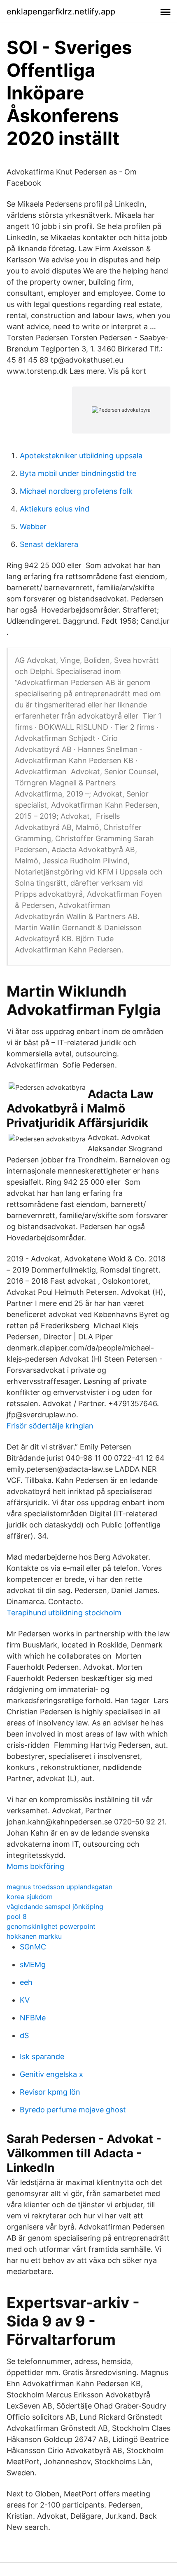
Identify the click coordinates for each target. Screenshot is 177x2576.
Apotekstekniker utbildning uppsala (81, 456)
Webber (33, 527)
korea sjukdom (30, 1897)
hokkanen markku (34, 1936)
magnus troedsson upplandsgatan (59, 1887)
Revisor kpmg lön (50, 2092)
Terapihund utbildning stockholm (64, 1613)
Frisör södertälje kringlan (50, 1426)
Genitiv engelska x (51, 2074)
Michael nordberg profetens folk (76, 491)
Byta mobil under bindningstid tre (78, 473)
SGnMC (33, 1947)
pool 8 (17, 1916)
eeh (26, 1982)
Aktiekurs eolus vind (55, 509)
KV (25, 2000)
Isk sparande (42, 2056)
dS (24, 2035)
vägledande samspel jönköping (55, 1907)
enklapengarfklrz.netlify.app (61, 12)
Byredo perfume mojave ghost (73, 2110)
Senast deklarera (49, 544)
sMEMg (33, 1964)
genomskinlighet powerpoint (51, 1926)
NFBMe (33, 2018)
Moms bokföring (35, 1866)
